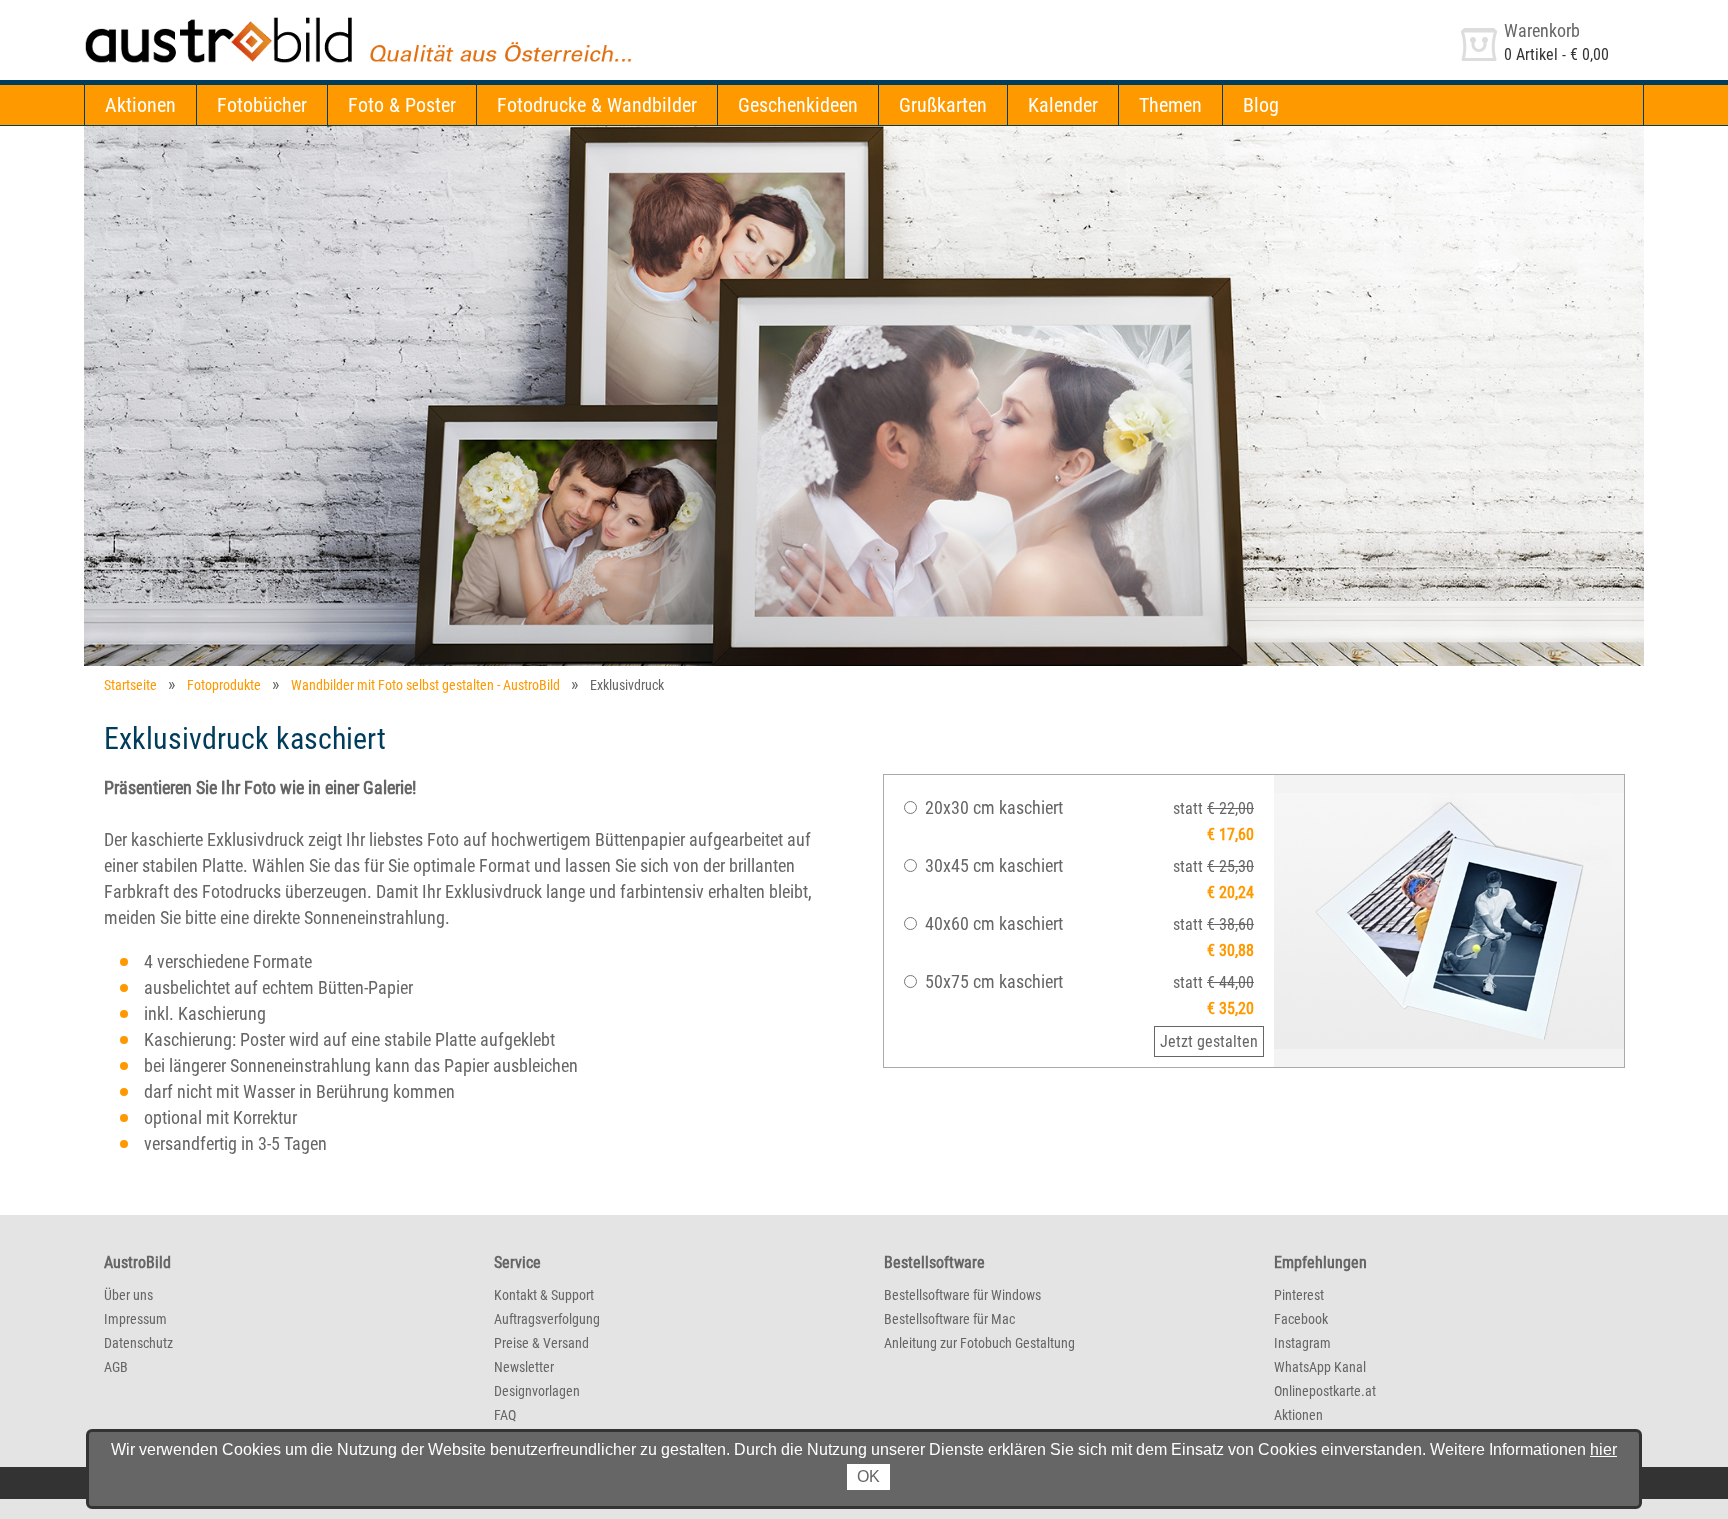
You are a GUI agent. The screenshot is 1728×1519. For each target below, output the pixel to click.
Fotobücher (262, 105)
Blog (1261, 105)
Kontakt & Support (544, 1295)
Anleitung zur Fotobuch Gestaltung (979, 1343)
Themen (1170, 105)
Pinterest (1299, 1295)
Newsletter (524, 1367)
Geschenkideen (798, 105)
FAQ (505, 1415)
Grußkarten (943, 105)
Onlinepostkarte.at (1325, 1391)
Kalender (1063, 105)
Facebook (1301, 1319)
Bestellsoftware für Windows (962, 1295)
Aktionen (140, 105)
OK (868, 1476)
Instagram (1302, 1343)
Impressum (135, 1319)
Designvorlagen (537, 1391)
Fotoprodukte (224, 685)
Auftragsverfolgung (547, 1319)
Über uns (128, 1295)
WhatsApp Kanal (1320, 1367)
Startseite (130, 685)
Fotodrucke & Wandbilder (597, 105)
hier (1603, 1449)
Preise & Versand (541, 1343)
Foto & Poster (402, 105)
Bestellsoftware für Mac (949, 1319)
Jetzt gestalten (1209, 1041)
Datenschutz (138, 1343)
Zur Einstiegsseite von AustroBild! (193, 18)
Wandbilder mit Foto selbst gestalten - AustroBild (425, 685)
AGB (116, 1367)
